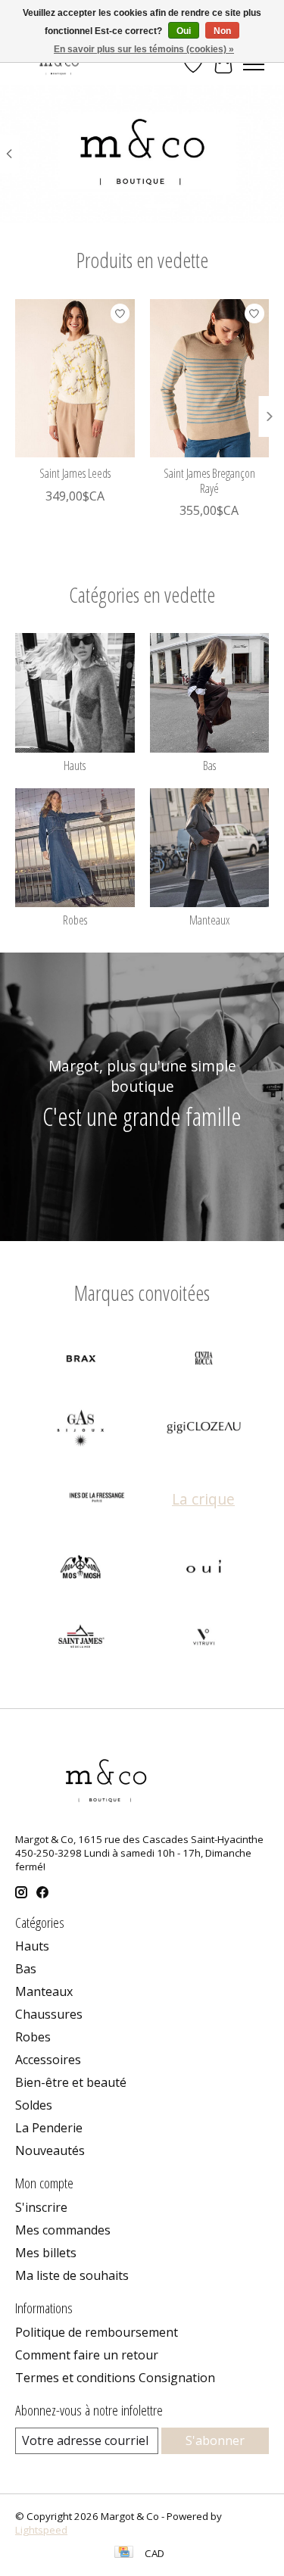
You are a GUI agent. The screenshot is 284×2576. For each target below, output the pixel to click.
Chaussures (49, 2014)
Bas (209, 766)
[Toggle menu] (254, 64)
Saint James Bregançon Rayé (209, 480)
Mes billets (46, 2253)
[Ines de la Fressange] (97, 1499)
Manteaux (209, 920)
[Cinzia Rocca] (204, 1360)
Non (222, 31)
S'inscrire (41, 2207)
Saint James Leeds (75, 473)
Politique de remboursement (97, 2332)
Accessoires (48, 2060)
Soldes (34, 2105)
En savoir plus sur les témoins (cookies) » (144, 49)
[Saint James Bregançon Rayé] (210, 378)
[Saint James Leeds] (75, 378)
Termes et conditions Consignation (115, 2378)
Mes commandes (63, 2230)
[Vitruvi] (204, 1639)
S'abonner (215, 2440)
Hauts (75, 766)
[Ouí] (204, 1569)
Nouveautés (50, 2150)
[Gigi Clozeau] (204, 1430)
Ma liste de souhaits (72, 2275)
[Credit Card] (124, 2553)
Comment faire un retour (87, 2355)
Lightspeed (41, 2530)
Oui (184, 31)
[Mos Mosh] (81, 1569)
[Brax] (81, 1360)
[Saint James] (81, 1639)
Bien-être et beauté (71, 2082)
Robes (75, 920)
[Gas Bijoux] (81, 1430)
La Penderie (49, 2128)
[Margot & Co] (60, 64)
